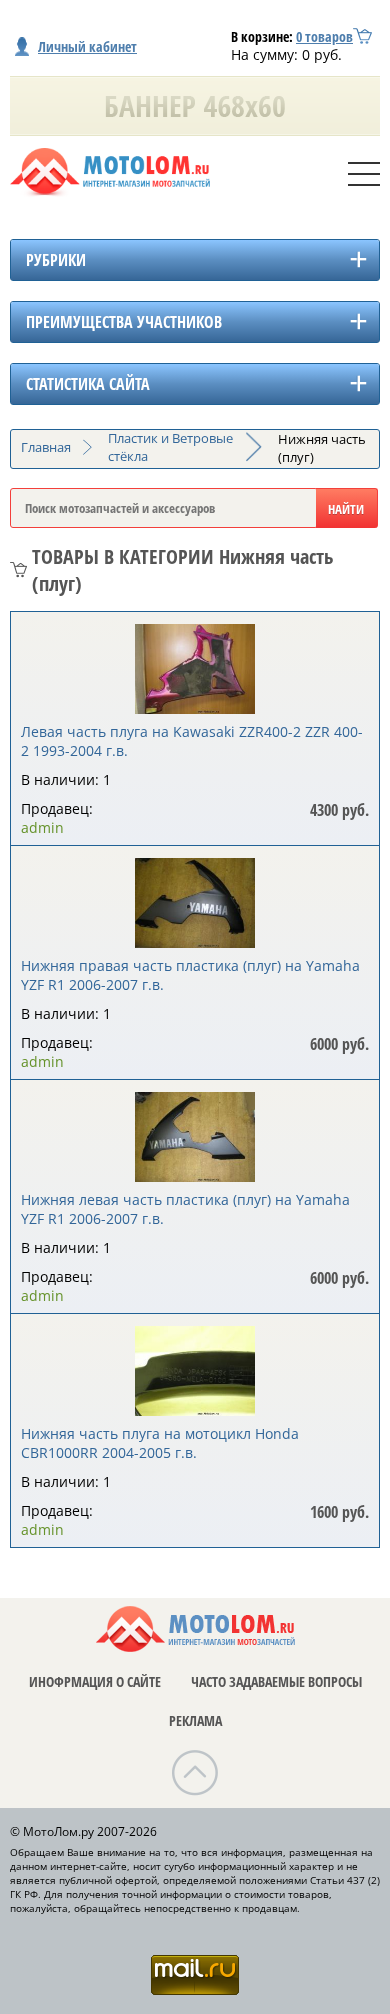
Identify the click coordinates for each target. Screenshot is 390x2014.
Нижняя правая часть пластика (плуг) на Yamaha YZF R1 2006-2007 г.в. (190, 975)
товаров (324, 36)
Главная (46, 447)
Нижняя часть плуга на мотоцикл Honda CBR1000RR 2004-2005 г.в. (160, 1443)
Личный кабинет (87, 46)
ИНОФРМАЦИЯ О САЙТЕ (95, 1681)
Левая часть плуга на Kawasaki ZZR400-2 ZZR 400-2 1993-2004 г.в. (192, 741)
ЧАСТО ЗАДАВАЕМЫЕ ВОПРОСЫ (276, 1681)
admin (42, 827)
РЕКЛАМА (195, 1720)
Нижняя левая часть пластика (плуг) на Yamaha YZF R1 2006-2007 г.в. (185, 1209)
